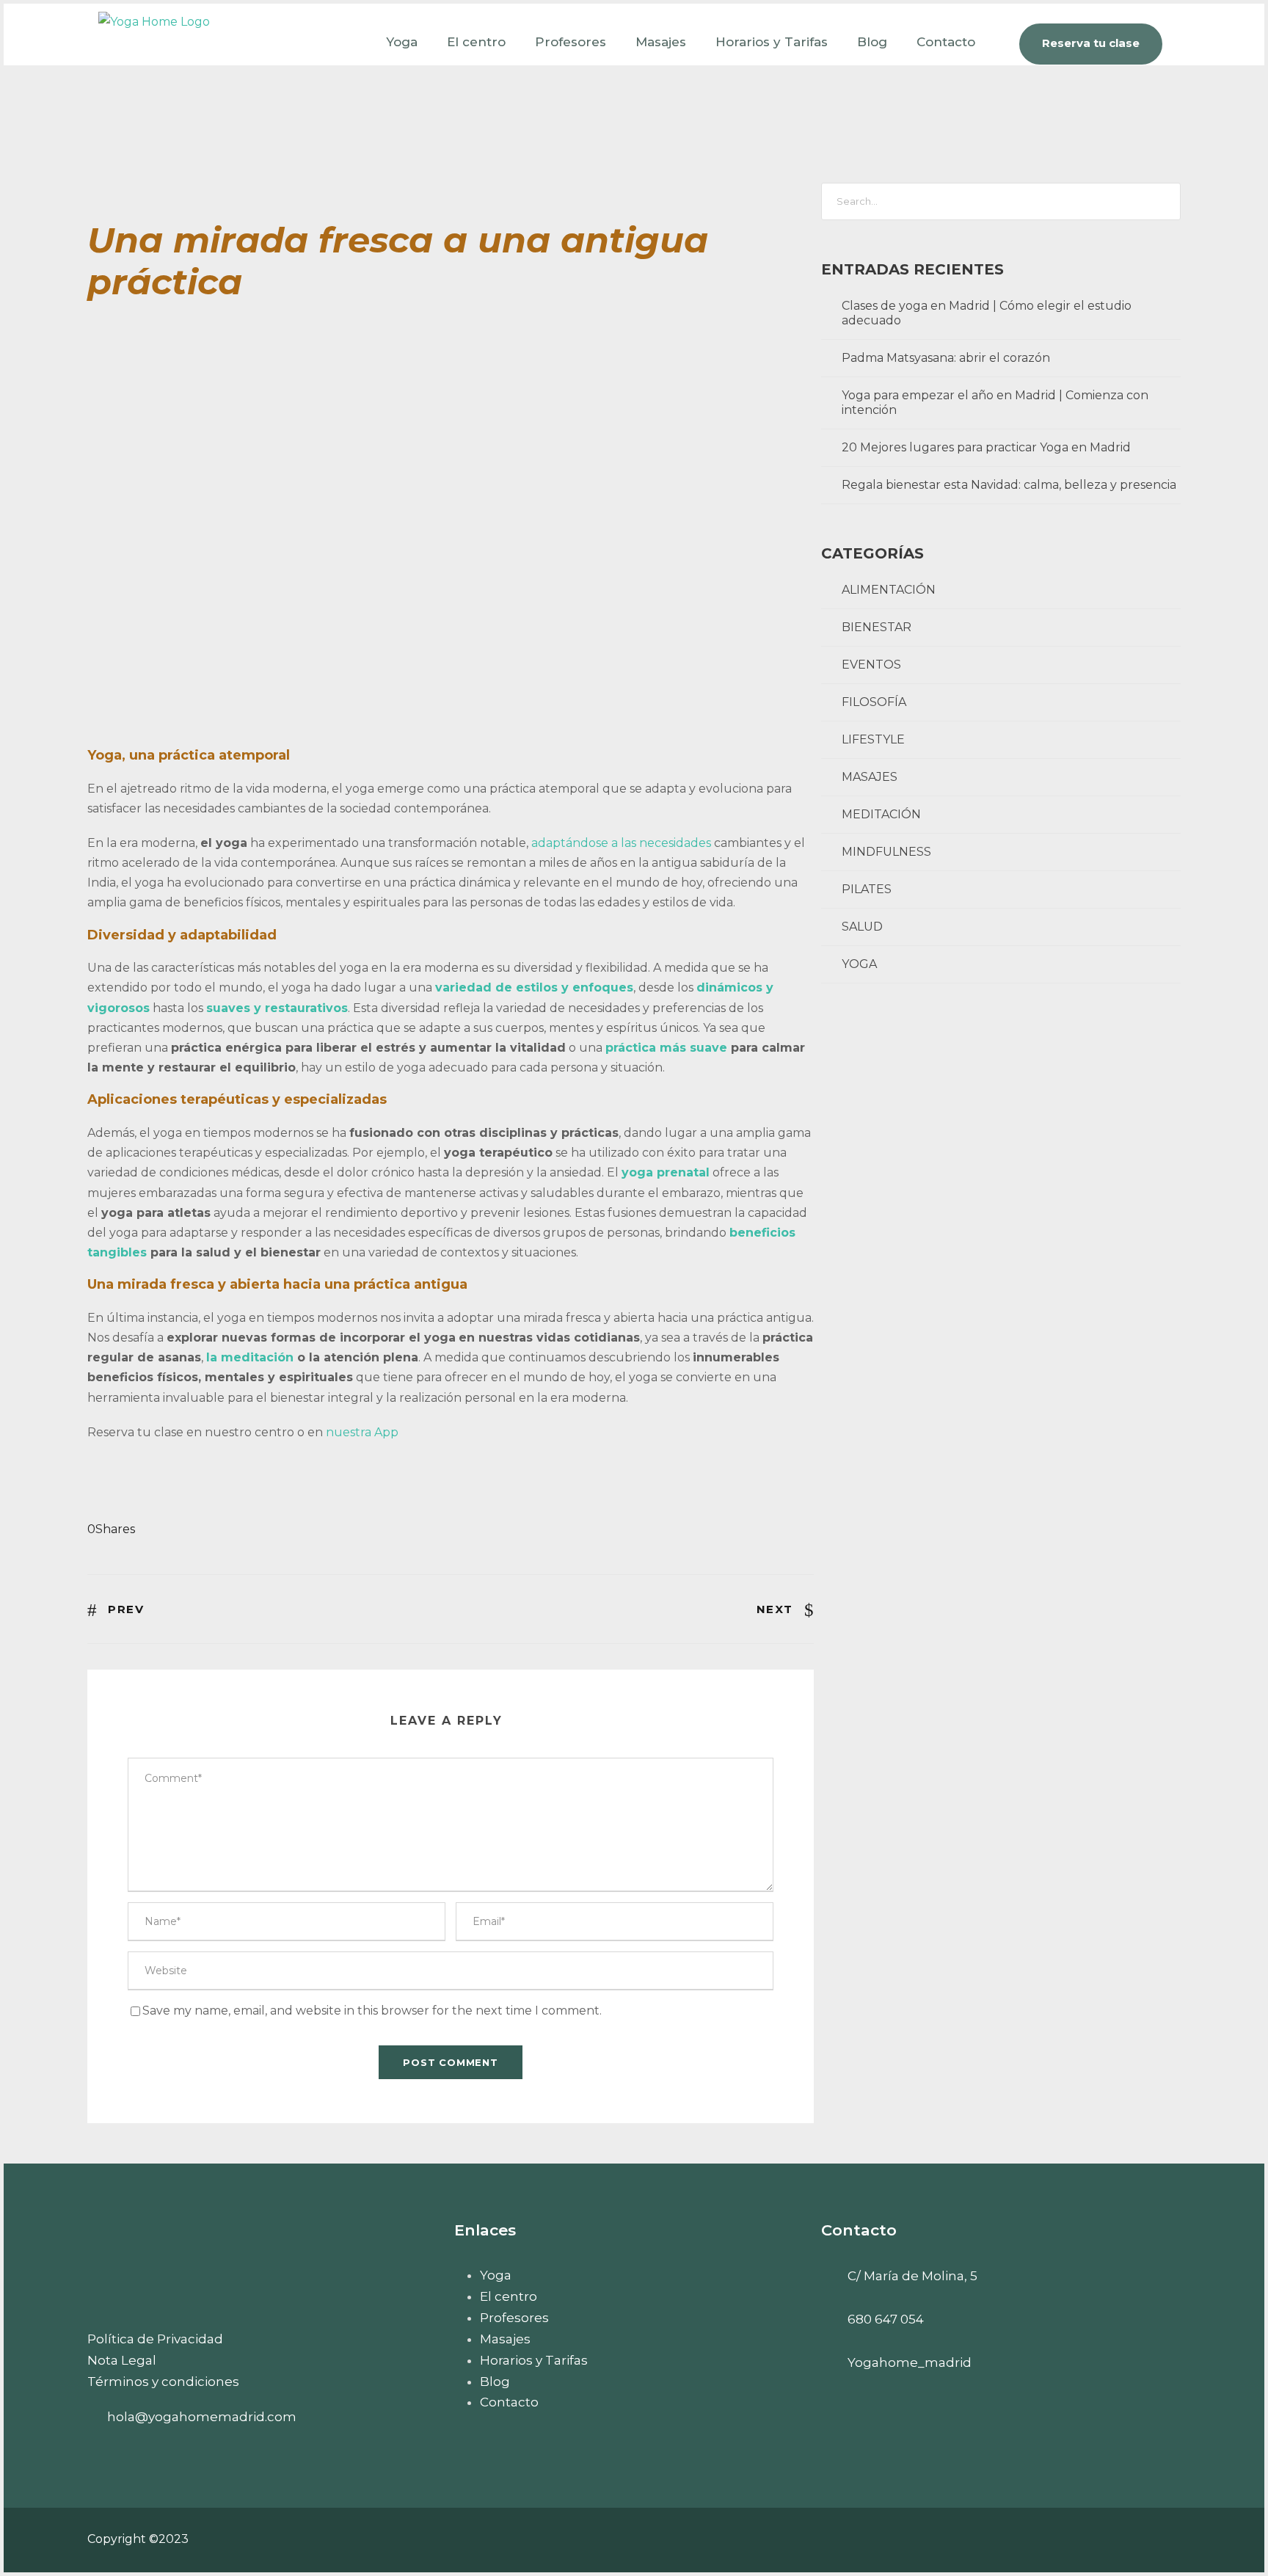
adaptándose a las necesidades (621, 843)
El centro (476, 42)
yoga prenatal (666, 1172)
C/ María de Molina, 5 (912, 2276)
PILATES (867, 889)
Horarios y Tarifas (772, 42)
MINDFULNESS (886, 852)
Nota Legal (122, 2360)
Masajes (661, 42)
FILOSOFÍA (874, 702)
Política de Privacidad (155, 2339)
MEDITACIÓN (881, 814)
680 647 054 (886, 2319)
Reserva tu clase (1091, 43)
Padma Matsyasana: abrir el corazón (946, 358)
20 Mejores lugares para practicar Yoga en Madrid (986, 447)
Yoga (402, 42)
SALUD (862, 927)
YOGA (859, 964)
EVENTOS (871, 665)
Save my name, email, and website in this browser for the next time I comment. (372, 2011)
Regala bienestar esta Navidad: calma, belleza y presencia (1009, 485)
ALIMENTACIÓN (889, 590)
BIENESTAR (877, 627)
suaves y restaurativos (277, 1008)
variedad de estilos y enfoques (534, 987)
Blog (872, 42)
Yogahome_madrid (910, 2362)
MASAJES (870, 777)
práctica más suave (668, 1048)
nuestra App (362, 1432)
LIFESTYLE (873, 739)
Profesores (571, 42)
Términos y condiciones (163, 2382)
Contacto (946, 42)
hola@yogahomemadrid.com (202, 2417)
